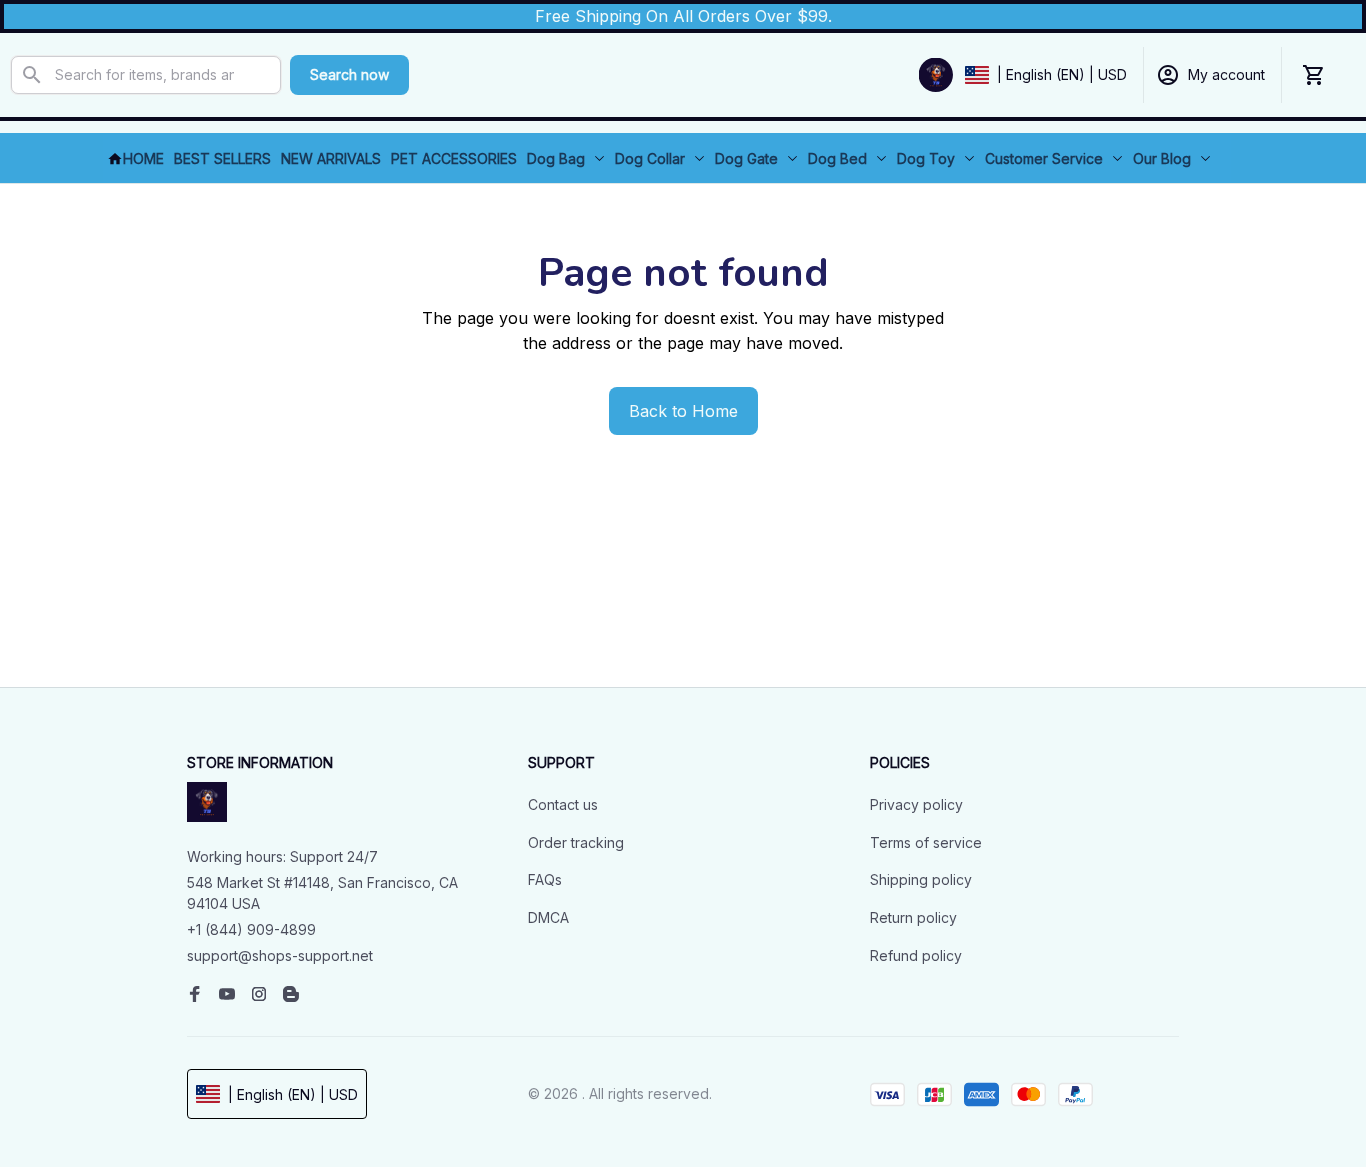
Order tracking (576, 842)
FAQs (545, 879)
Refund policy (916, 955)
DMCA (548, 917)
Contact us (563, 804)
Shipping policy (921, 879)
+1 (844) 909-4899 (251, 929)
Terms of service (926, 842)
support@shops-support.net (280, 955)
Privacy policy (916, 804)
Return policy (913, 917)
